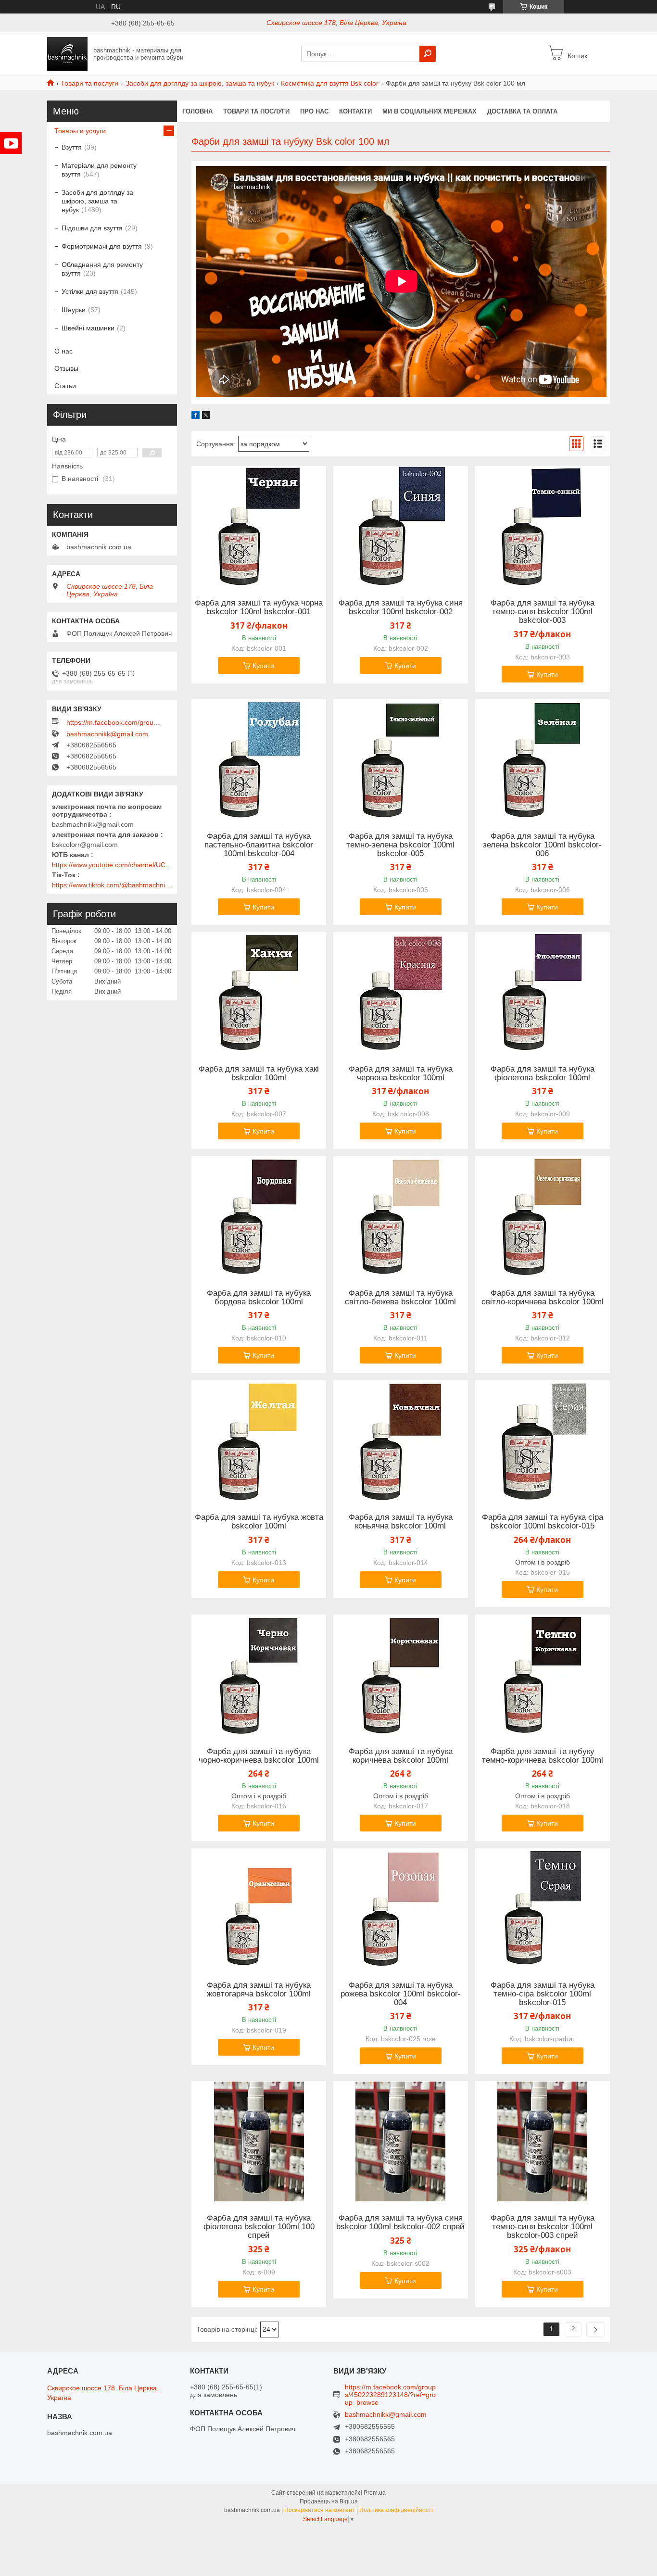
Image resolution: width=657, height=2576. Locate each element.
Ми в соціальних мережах (430, 111)
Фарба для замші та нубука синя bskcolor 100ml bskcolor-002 (401, 607)
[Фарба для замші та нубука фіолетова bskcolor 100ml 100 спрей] (259, 2141)
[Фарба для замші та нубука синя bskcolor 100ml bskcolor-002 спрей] (401, 2141)
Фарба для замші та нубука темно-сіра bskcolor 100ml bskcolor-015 (543, 1994)
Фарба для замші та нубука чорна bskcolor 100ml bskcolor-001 (259, 607)
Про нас (314, 111)
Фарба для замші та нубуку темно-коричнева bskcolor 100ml (543, 1756)
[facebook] (196, 417)
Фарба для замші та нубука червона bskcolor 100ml (401, 1073)
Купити (263, 666)
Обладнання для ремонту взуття (102, 269)
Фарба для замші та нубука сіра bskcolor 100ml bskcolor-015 (543, 1522)
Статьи (65, 386)
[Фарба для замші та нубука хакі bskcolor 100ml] (259, 992)
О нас (63, 351)
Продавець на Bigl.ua (329, 2501)
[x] (206, 417)
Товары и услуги (80, 131)
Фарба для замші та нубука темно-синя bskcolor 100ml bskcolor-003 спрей (543, 2227)
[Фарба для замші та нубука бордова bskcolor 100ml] (259, 1216)
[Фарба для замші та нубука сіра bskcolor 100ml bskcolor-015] (543, 1440)
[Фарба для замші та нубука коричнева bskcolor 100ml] (401, 1675)
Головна (197, 111)
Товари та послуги (89, 83)
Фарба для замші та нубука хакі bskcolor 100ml (259, 1073)
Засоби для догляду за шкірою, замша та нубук (200, 83)
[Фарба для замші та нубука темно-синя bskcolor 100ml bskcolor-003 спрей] (543, 2141)
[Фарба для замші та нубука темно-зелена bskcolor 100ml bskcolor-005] (401, 759)
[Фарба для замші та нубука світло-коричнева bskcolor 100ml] (543, 1216)
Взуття (72, 147)
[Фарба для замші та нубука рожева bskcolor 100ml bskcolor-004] (401, 1908)
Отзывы (66, 368)
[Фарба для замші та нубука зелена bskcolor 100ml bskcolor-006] (543, 759)
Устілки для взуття (90, 291)
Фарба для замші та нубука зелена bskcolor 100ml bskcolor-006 (542, 845)
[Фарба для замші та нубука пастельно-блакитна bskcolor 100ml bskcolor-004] (259, 759)
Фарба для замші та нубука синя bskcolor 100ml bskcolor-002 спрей (400, 2222)
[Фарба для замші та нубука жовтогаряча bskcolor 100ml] (259, 1908)
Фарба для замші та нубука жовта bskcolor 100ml (259, 1522)
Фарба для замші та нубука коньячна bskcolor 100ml (401, 1522)
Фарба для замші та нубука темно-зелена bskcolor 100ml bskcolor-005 (400, 845)
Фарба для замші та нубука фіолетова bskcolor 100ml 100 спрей (259, 2227)
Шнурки (74, 310)
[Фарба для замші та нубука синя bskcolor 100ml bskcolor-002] (401, 526)
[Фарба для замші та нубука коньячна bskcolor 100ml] (401, 1440)
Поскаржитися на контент (320, 2510)
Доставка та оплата (522, 111)
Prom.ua (375, 2493)
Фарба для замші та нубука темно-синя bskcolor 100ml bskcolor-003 (543, 612)
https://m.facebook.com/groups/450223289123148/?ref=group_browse (114, 722)
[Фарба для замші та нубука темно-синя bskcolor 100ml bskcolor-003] (543, 526)
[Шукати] (428, 54)
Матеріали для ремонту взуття (99, 170)
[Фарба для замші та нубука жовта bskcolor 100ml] (259, 1440)
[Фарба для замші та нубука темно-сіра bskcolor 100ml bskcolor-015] (543, 1908)
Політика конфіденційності (396, 2510)
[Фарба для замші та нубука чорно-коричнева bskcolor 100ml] (259, 1675)
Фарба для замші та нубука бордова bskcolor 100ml (259, 1298)
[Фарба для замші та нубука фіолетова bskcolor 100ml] (543, 992)
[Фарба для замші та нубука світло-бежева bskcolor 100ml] (401, 1216)
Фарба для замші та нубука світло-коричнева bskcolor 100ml (543, 1298)
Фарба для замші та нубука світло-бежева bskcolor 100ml (400, 1298)
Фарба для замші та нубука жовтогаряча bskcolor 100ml (259, 1990)
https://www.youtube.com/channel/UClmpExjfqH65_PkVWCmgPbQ (112, 865)
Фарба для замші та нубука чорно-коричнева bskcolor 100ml (259, 1756)
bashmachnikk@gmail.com (107, 734)
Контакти (355, 111)
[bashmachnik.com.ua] (67, 53)
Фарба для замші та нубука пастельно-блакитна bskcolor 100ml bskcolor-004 (259, 845)
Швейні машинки (88, 328)
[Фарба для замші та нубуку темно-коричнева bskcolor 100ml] (543, 1675)
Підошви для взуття (92, 228)
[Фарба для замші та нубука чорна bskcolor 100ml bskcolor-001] (259, 526)
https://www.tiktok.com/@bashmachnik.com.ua (112, 885)
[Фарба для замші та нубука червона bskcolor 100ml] (401, 992)
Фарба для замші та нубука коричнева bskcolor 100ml (401, 1756)
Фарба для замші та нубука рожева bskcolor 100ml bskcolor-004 (401, 1994)
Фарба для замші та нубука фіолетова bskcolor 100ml (543, 1073)
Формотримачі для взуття (102, 246)
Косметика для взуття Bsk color (330, 83)
